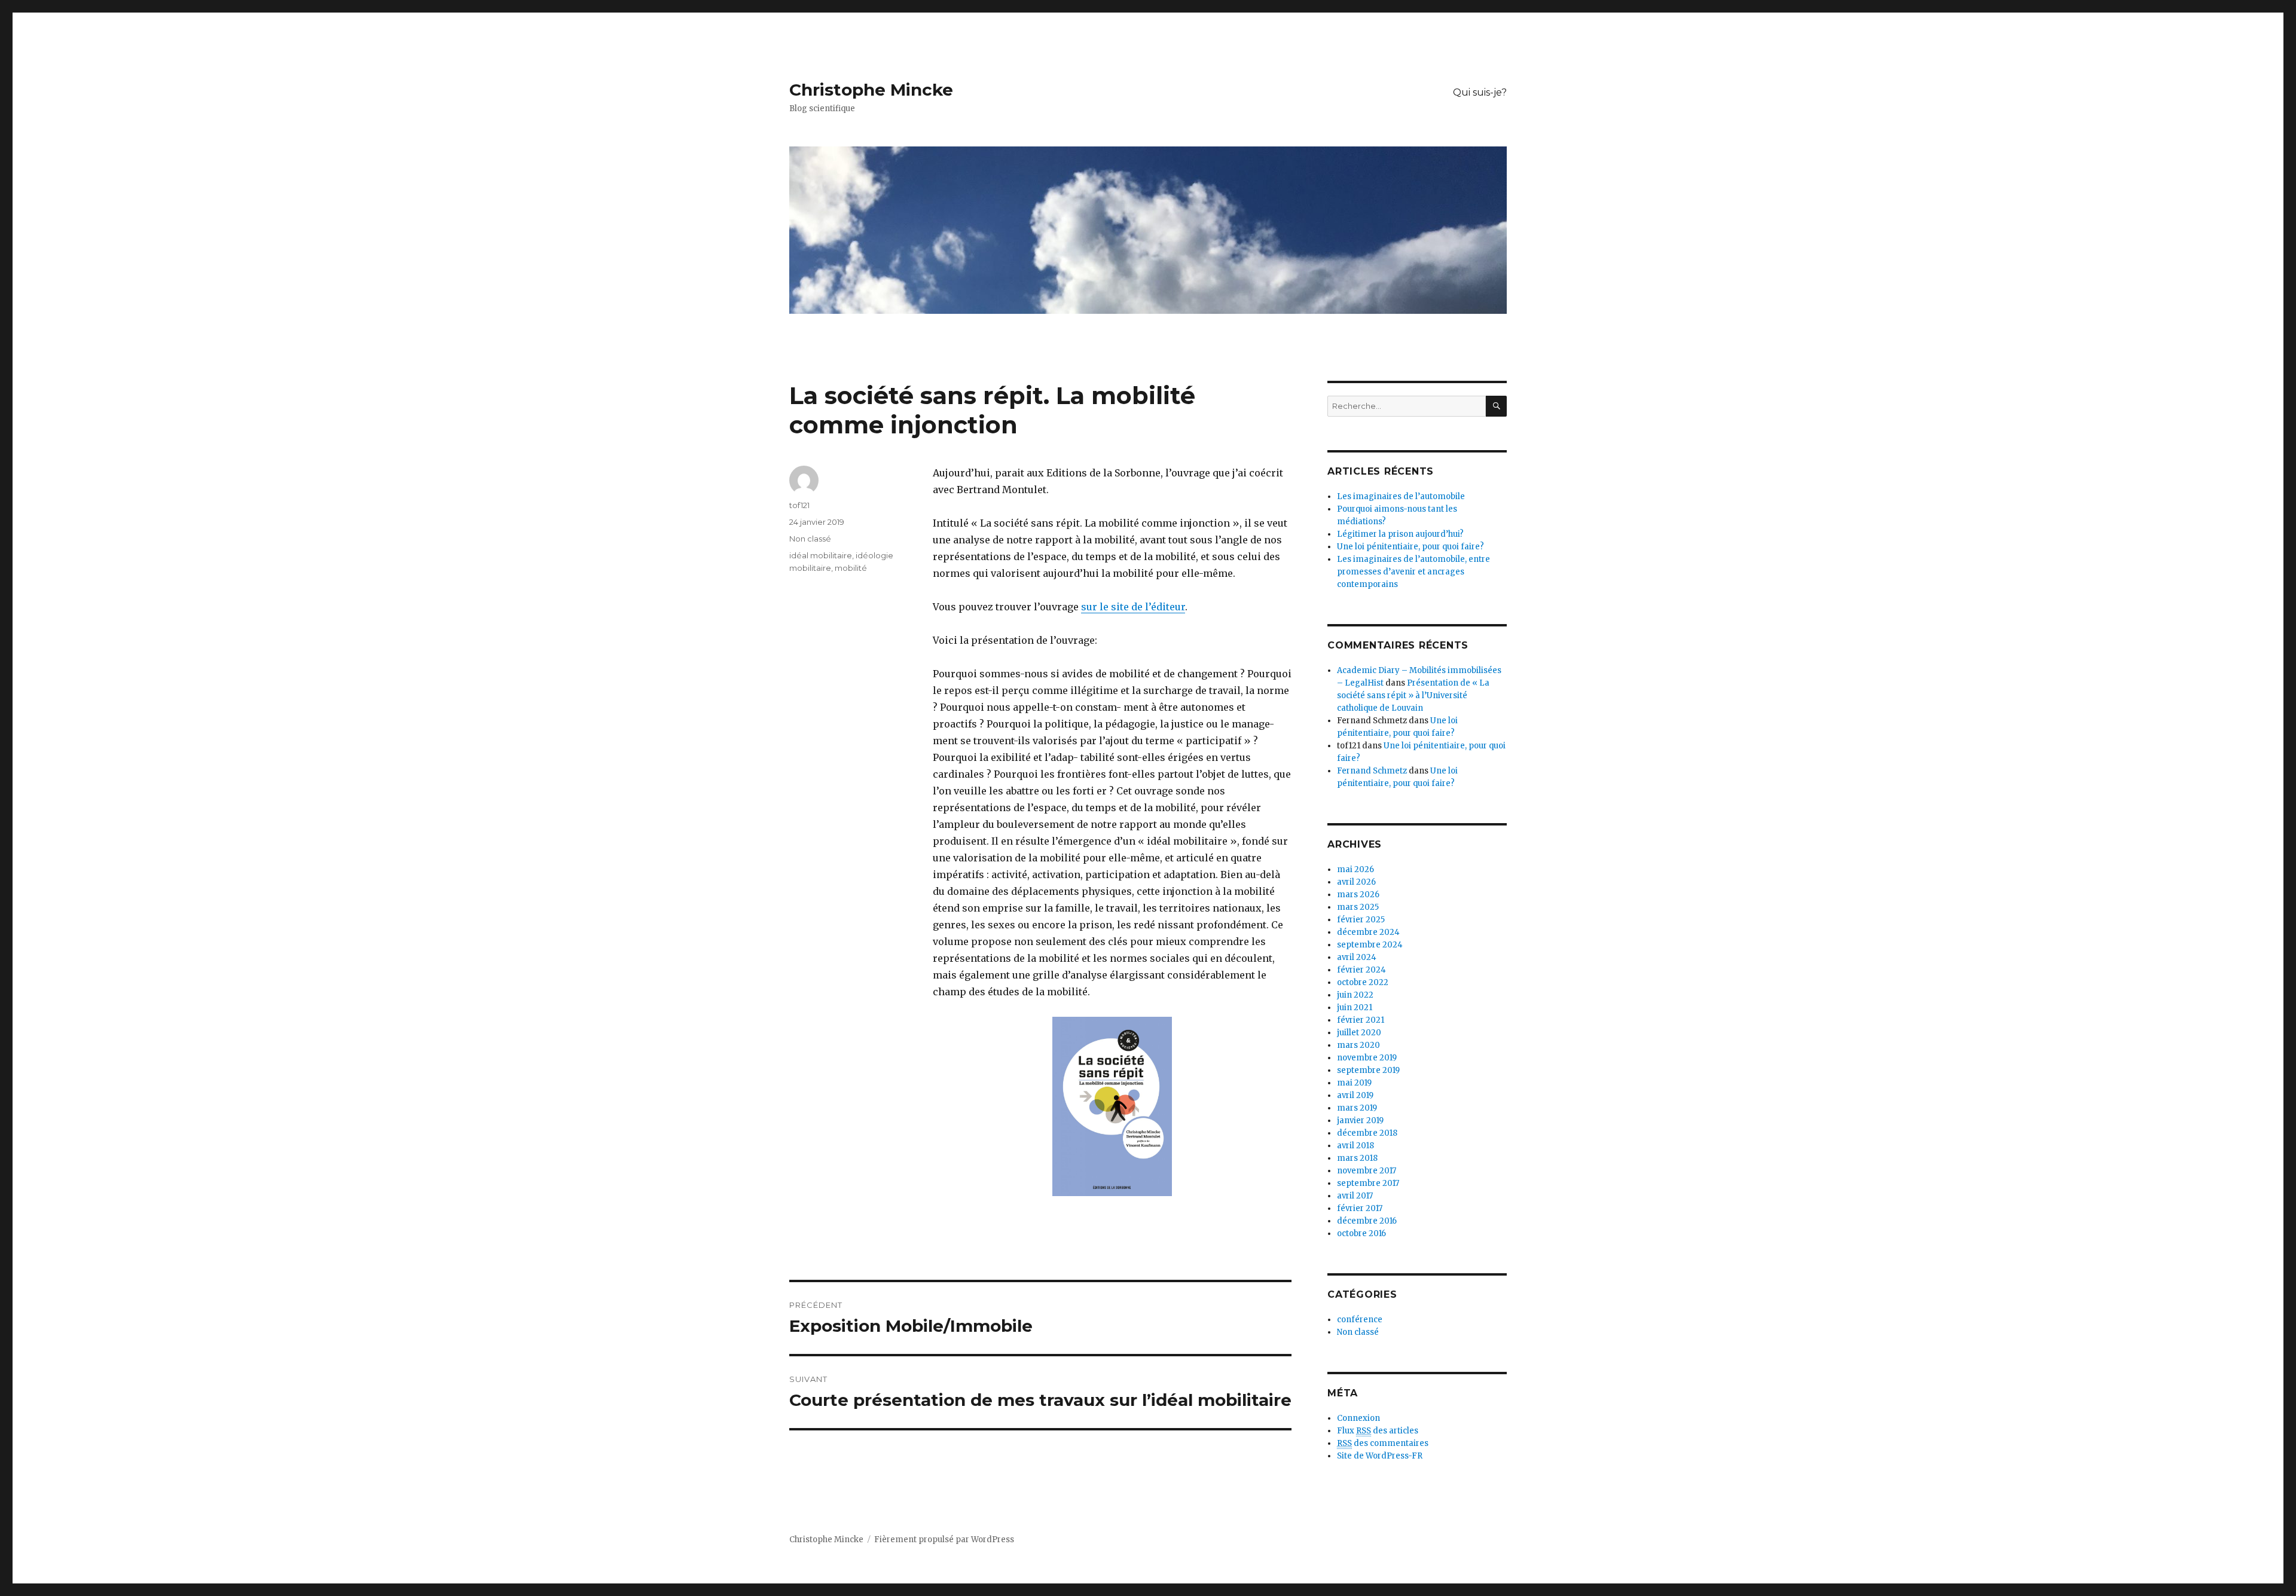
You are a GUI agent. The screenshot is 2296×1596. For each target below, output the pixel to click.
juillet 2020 (1359, 1033)
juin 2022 (1355, 995)
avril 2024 (1357, 957)
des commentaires (1383, 1443)
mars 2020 (1358, 1045)
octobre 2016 (1361, 1233)
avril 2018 (1355, 1146)
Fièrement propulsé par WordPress (944, 1540)
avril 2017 (1355, 1196)
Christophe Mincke (871, 90)
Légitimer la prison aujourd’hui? (1400, 534)
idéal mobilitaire (821, 555)
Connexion (1358, 1418)
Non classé (810, 539)
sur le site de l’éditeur (1133, 607)
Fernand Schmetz (1372, 771)
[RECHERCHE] (1496, 406)
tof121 (799, 505)
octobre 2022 (1363, 982)
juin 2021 (1355, 1008)
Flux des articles (1378, 1431)
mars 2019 (1357, 1108)
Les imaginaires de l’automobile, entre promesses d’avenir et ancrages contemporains (1413, 572)
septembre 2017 (1368, 1183)
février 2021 (1361, 1020)
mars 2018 (1357, 1158)
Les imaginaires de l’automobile (1401, 496)
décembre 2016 (1367, 1221)
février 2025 (1361, 920)
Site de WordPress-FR (1380, 1456)
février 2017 (1360, 1208)
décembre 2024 (1368, 932)
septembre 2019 (1368, 1070)
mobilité (851, 568)
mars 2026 (1358, 895)
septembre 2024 (1370, 945)
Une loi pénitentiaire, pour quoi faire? (1410, 547)
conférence (1360, 1320)
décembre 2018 (1367, 1133)
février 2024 (1361, 970)
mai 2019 (1354, 1083)
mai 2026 (1355, 869)
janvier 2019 (1360, 1120)
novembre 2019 (1367, 1058)
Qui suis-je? (1480, 92)
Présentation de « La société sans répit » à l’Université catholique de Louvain (1413, 695)
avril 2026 (1356, 882)
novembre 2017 (1367, 1171)
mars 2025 (1358, 907)
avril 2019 (1355, 1095)
